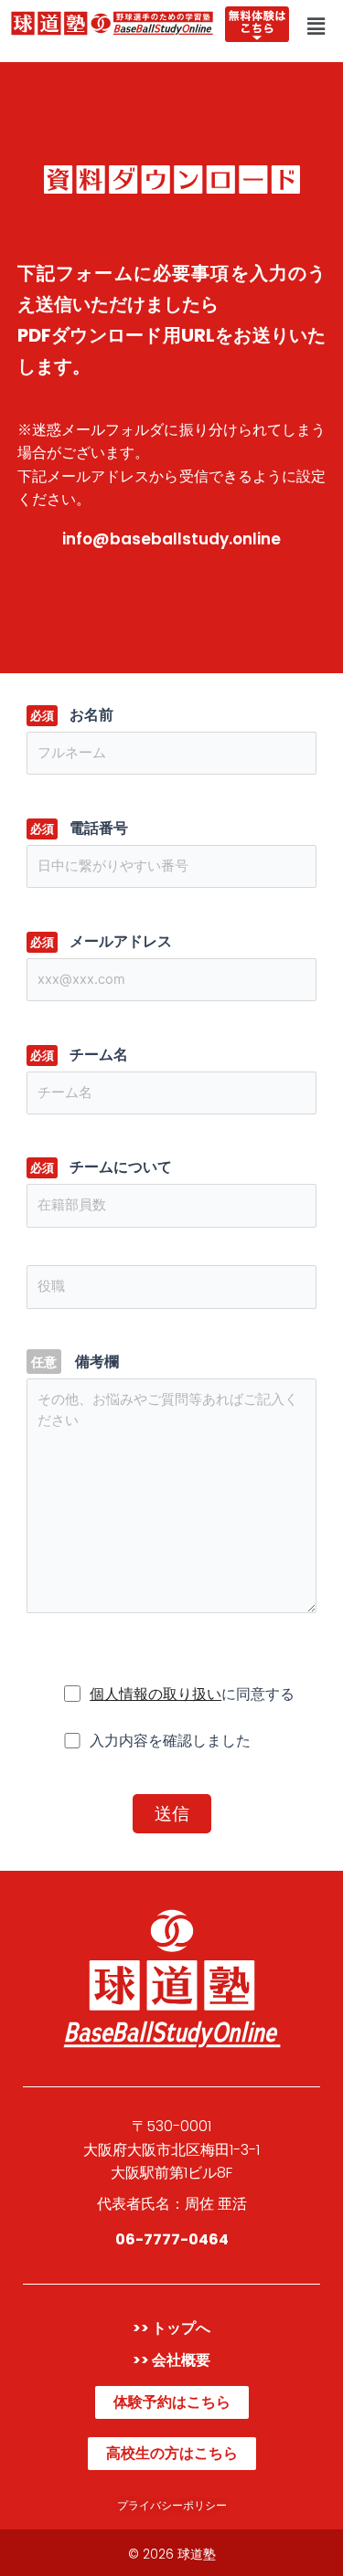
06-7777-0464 (172, 2239)
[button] (316, 26)
